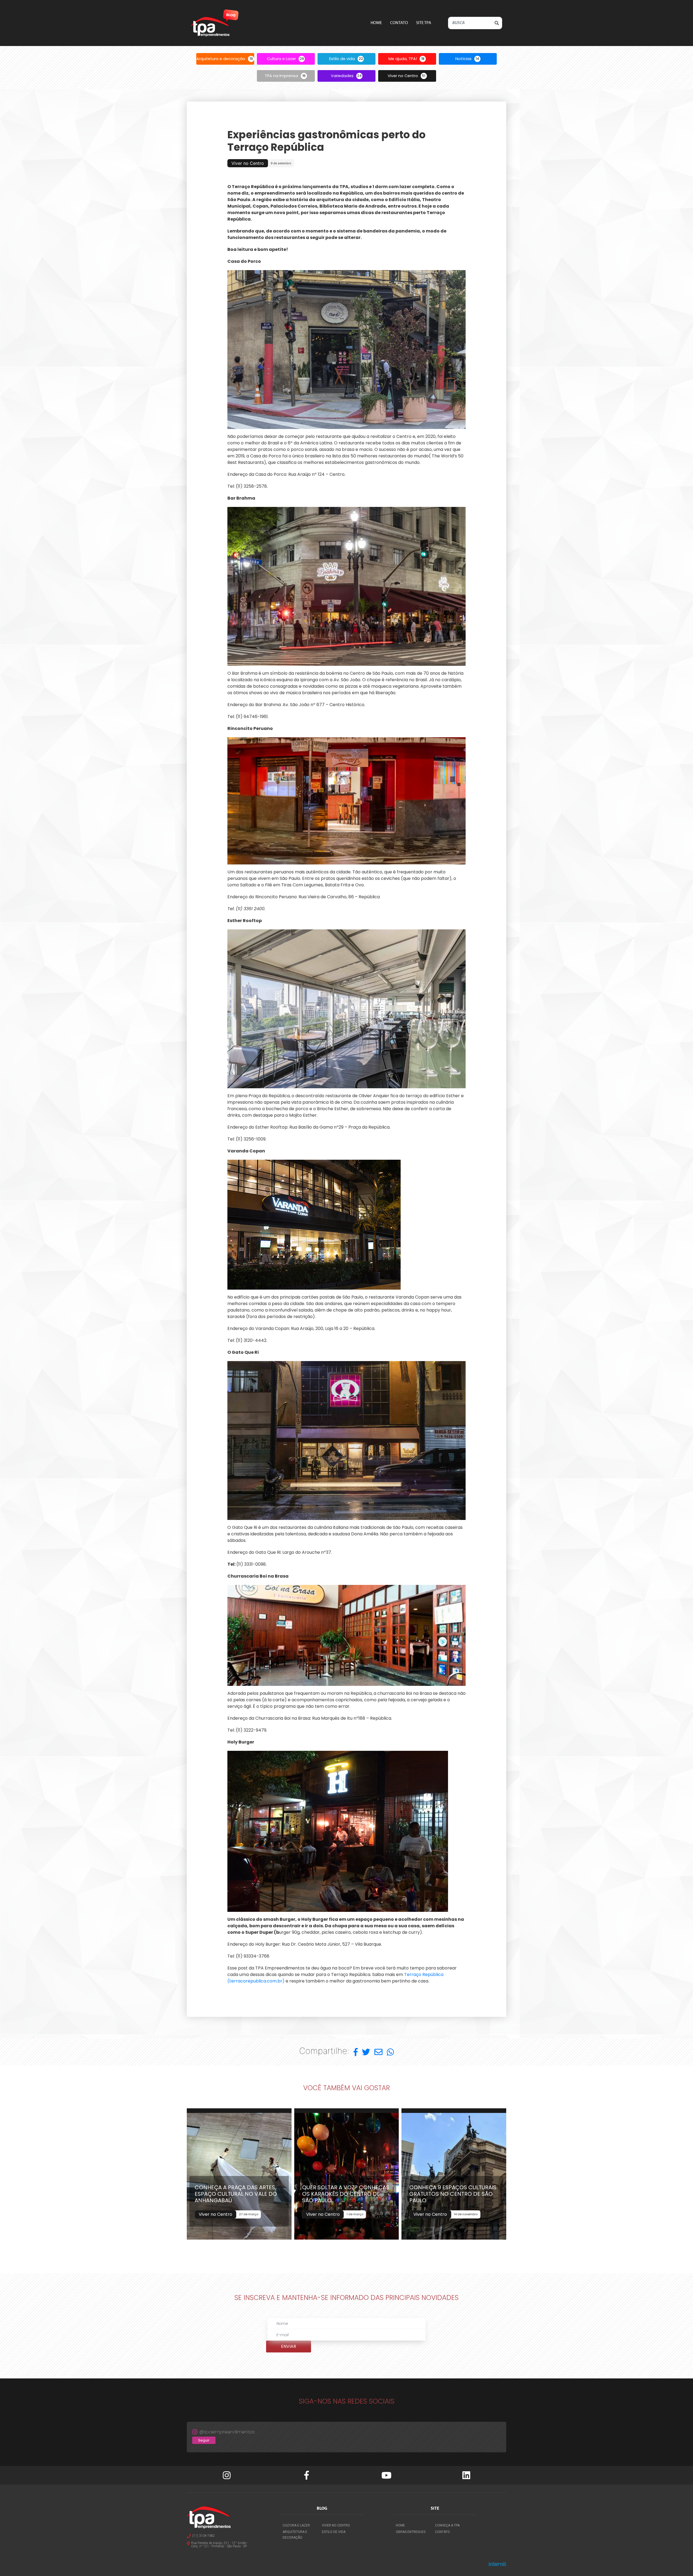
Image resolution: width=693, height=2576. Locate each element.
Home (376, 23)
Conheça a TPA (447, 2525)
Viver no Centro (336, 2525)
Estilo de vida (334, 2532)
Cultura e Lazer (296, 2525)
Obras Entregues (411, 2532)
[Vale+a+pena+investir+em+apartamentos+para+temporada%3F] (356, 2052)
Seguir (204, 2440)
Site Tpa (424, 23)
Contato (399, 23)
